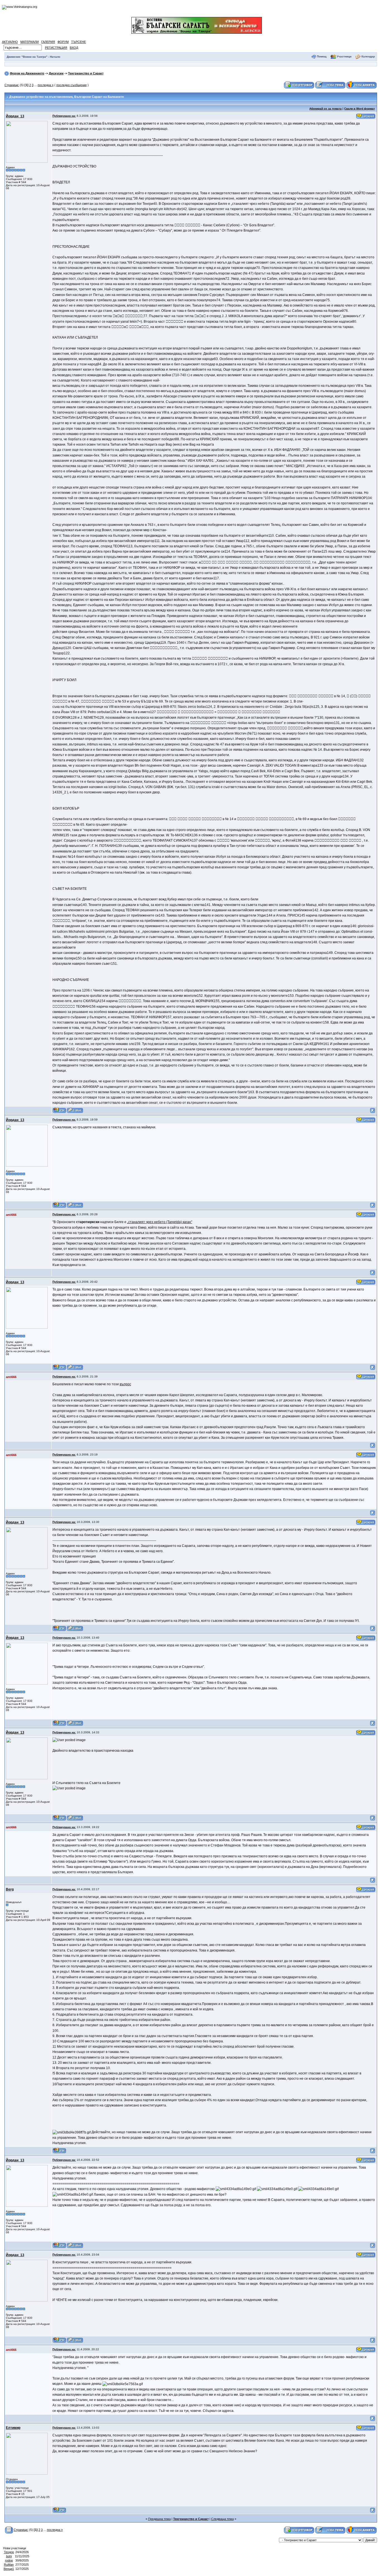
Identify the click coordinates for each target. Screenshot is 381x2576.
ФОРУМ (63, 42)
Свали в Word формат (360, 109)
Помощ (322, 56)
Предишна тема (159, 2519)
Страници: (12, 85)
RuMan (9, 2565)
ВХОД (74, 48)
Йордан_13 (15, 116)
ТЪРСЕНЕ (79, 42)
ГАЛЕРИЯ (48, 42)
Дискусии (56, 73)
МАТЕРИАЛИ (30, 42)
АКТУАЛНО (10, 42)
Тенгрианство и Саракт (86, 73)
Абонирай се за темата (325, 109)
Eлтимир (13, 2428)
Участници (344, 56)
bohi (9, 2556)
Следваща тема (222, 2519)
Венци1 (9, 2569)
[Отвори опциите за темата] (9, 2530)
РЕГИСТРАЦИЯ (56, 48)
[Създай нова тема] (330, 85)
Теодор (9, 2552)
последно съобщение (72, 85)
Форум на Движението (27, 73)
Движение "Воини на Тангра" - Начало (33, 57)
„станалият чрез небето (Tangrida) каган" (160, 1222)
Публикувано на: (64, 116)
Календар (368, 56)
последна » (46, 85)
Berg (10, 1889)
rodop (9, 2560)
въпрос (125, 1384)
